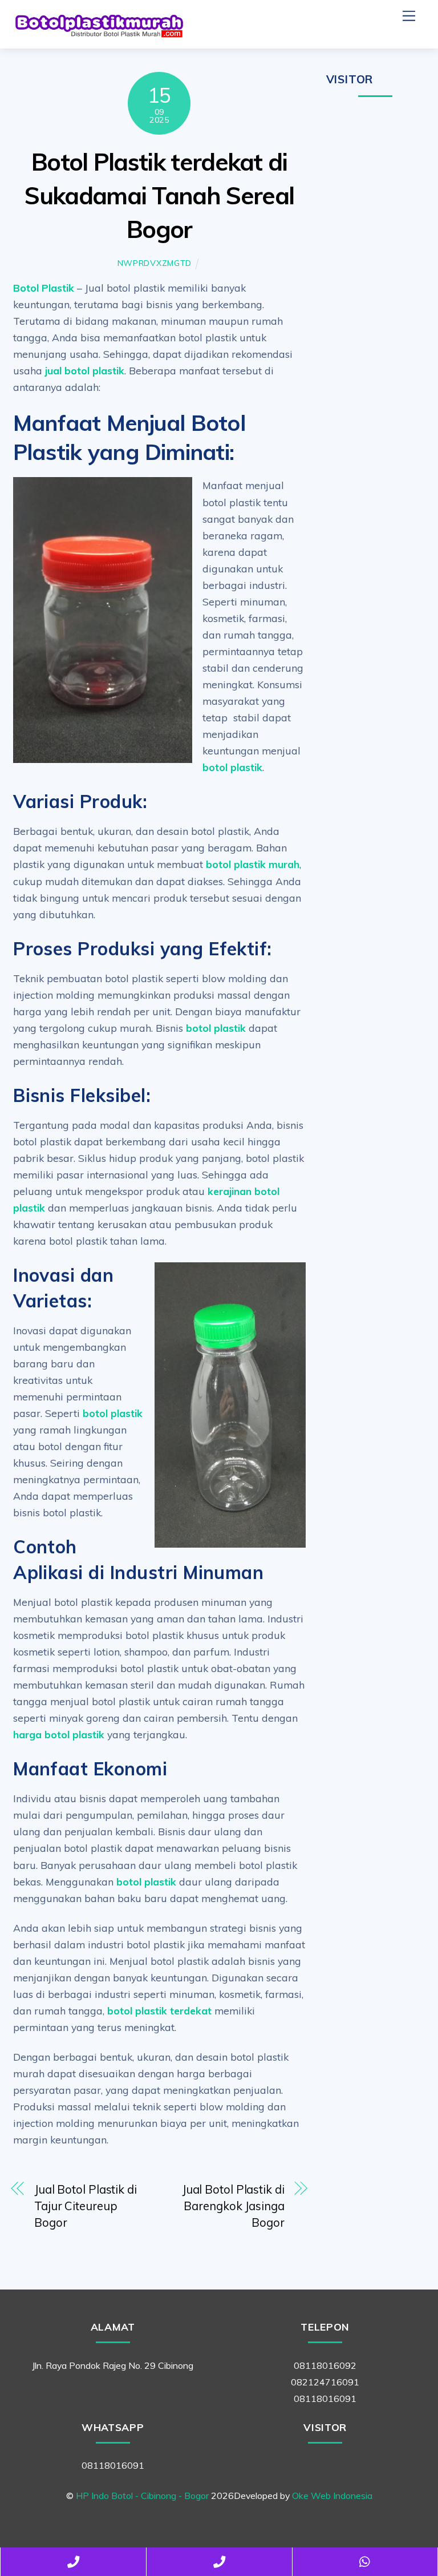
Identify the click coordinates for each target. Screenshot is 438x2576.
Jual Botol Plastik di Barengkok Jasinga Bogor (233, 2206)
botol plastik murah (253, 864)
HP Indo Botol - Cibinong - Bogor (142, 2496)
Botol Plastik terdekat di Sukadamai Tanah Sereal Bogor (159, 195)
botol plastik (232, 767)
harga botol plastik (59, 1734)
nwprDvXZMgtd (155, 263)
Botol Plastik (44, 288)
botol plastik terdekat (159, 2010)
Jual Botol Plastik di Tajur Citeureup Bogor (86, 2206)
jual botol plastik (85, 370)
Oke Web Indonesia (332, 2496)
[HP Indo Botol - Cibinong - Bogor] (99, 34)
